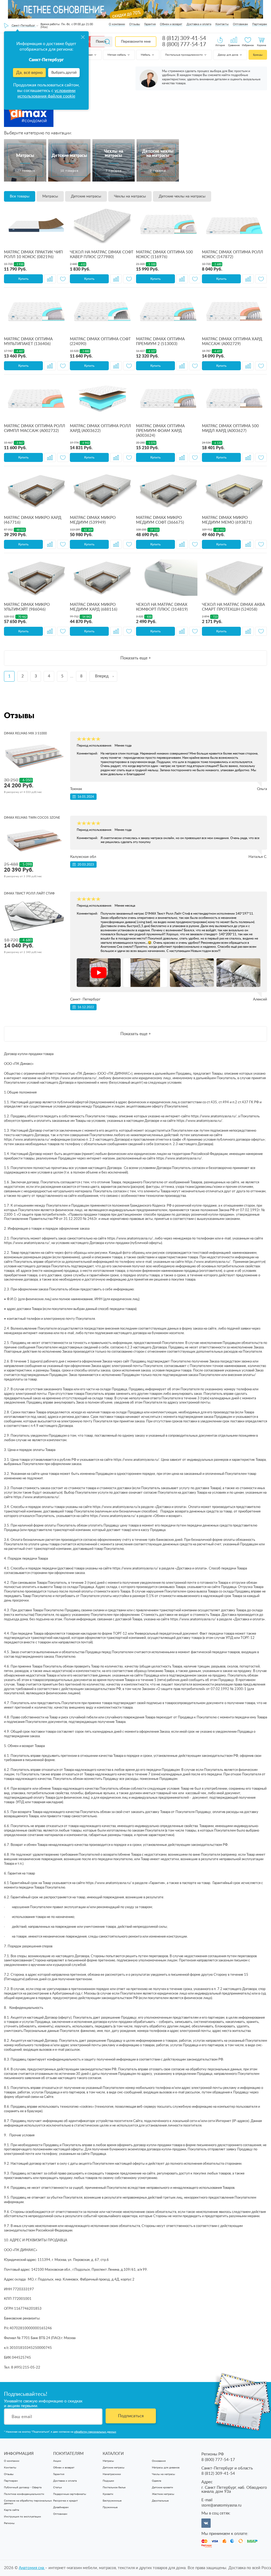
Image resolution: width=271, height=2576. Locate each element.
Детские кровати (162, 2487)
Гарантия (150, 24)
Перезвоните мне (136, 42)
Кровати (108, 2494)
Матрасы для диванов (166, 2468)
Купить (23, 279)
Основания (159, 2461)
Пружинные (110, 2507)
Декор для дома (228, 55)
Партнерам (260, 24)
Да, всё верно (29, 73)
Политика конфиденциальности (24, 2494)
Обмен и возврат (171, 24)
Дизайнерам (61, 2507)
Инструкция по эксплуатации (22, 2517)
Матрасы (50, 196)
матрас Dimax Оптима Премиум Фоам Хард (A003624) (160, 431)
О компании (117, 24)
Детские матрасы (86, 196)
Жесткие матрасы (163, 2494)
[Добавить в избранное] (63, 279)
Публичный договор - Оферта (23, 2487)
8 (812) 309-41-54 (184, 38)
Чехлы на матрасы (130, 196)
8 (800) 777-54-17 (184, 45)
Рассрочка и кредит (66, 2501)
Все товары (20, 196)
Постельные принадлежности (184, 55)
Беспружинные (112, 2501)
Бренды (258, 55)
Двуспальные (160, 2501)
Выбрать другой (64, 73)
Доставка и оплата (199, 24)
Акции (57, 2461)
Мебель (146, 55)
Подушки (108, 2481)
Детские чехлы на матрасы (182, 196)
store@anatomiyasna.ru (221, 2505)
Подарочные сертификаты (70, 2494)
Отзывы (135, 24)
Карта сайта (12, 2510)
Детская (88, 55)
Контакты (222, 24)
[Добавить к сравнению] (50, 279)
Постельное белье (114, 2487)
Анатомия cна (32, 2568)
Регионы (9, 2523)
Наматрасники (112, 2474)
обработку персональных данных (95, 2432)
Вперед (102, 676)
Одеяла (157, 2481)
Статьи (58, 2487)
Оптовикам (240, 24)
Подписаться (131, 2416)
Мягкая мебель (117, 55)
